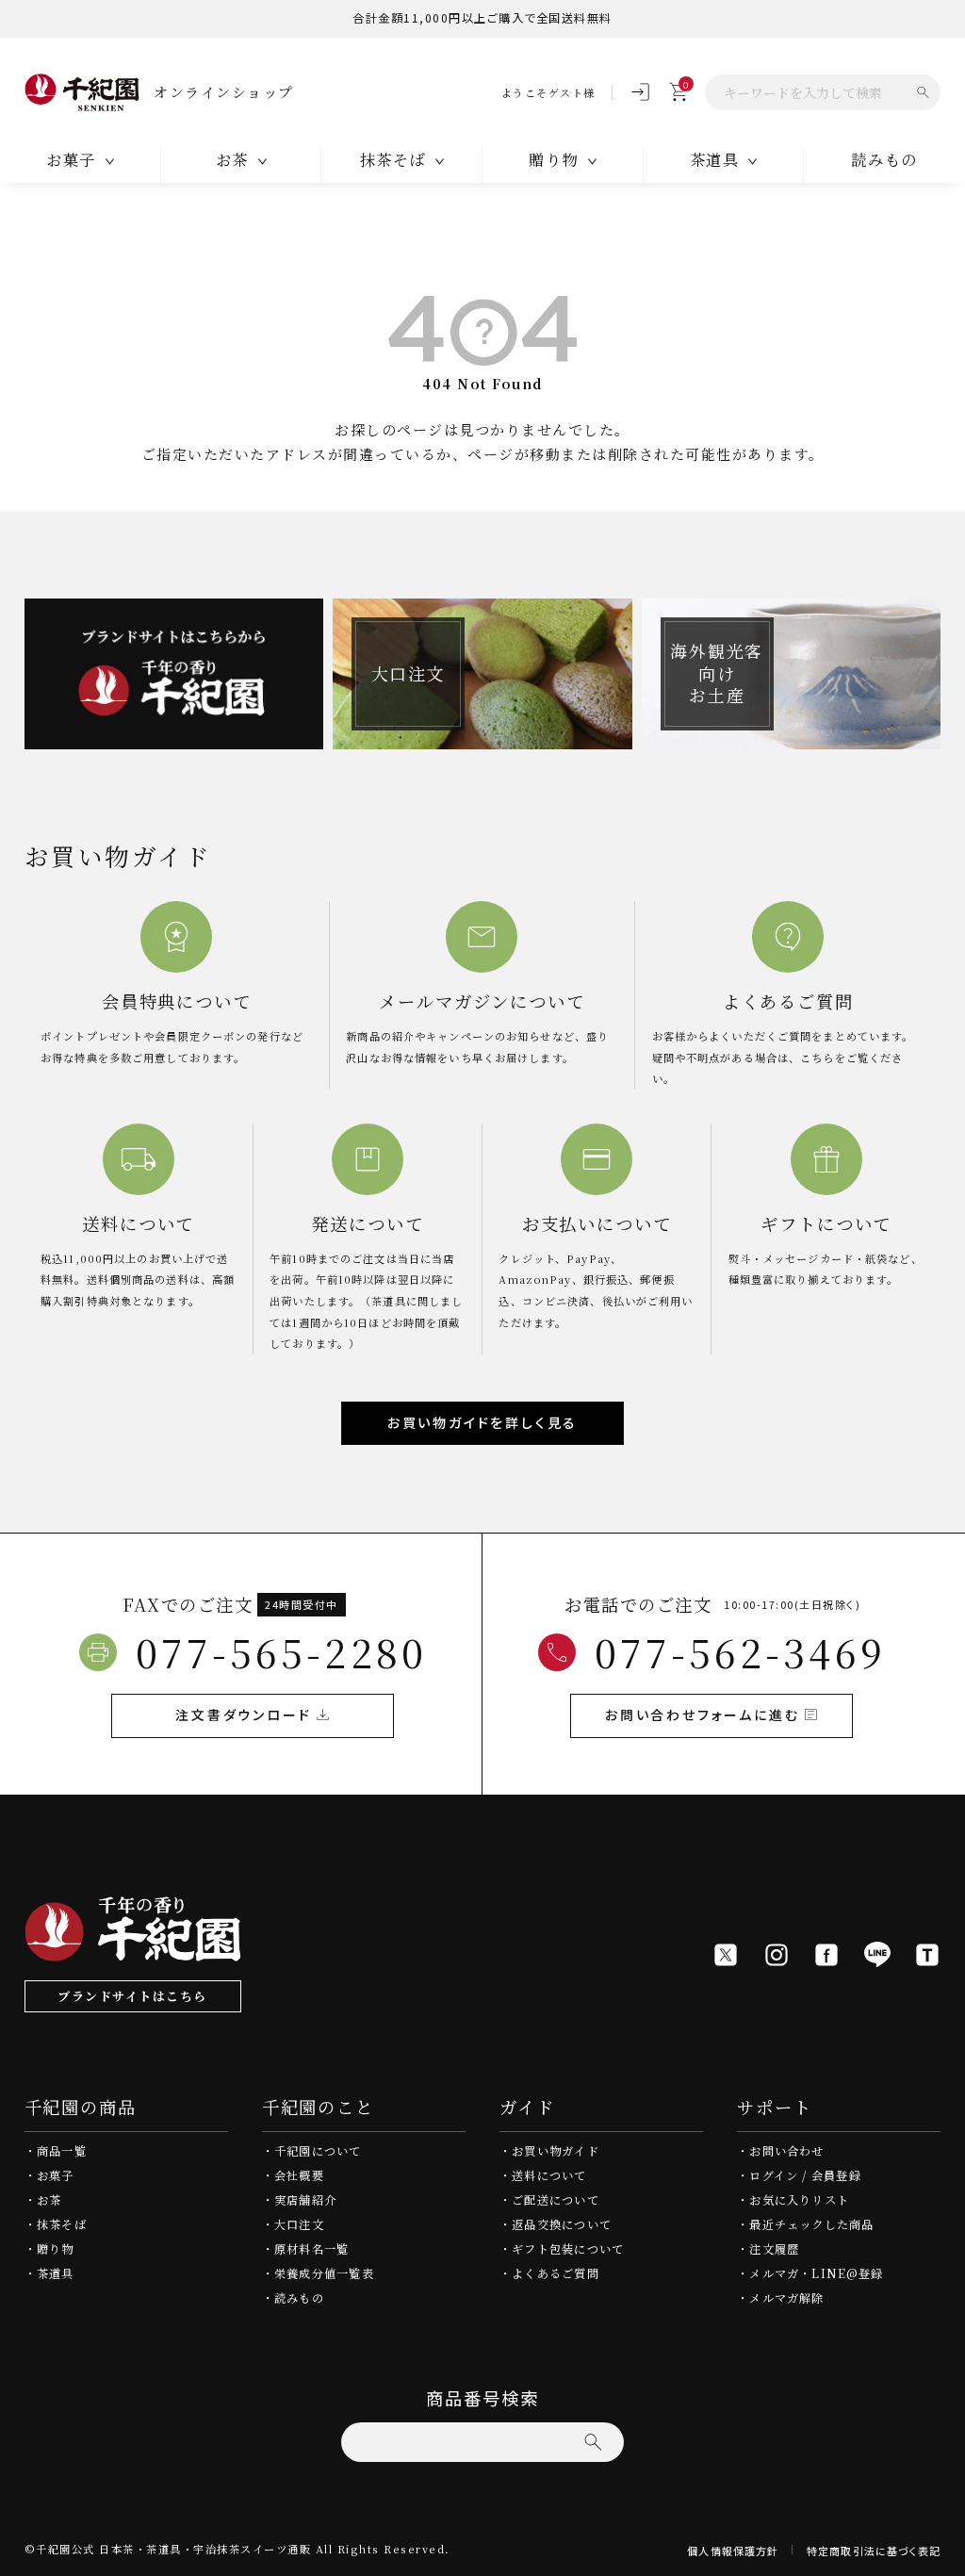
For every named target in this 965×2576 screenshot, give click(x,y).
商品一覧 (62, 2151)
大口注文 (299, 2224)
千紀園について (318, 2151)
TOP (945, 2556)
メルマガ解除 (786, 2298)
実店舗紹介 (305, 2200)
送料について (549, 2175)
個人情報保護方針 (733, 2551)
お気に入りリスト (799, 2200)
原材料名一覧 (311, 2249)
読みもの (884, 159)
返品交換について (562, 2224)
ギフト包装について (568, 2249)
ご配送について (556, 2200)
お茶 (49, 2200)
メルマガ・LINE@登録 (816, 2273)
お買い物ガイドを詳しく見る (482, 1422)
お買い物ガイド (556, 2151)
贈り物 (56, 2249)
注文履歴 (774, 2249)
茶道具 (56, 2273)
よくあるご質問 (556, 2273)
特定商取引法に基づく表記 (874, 2551)
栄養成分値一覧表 (324, 2273)
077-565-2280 (281, 1652)
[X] (726, 1955)
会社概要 (299, 2175)
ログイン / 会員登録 (805, 2175)
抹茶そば (62, 2224)
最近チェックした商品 (811, 2224)
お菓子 (56, 2175)
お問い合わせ (786, 2151)
